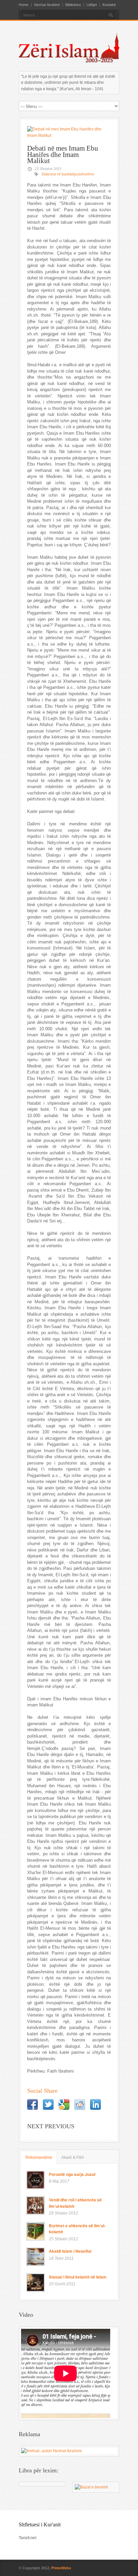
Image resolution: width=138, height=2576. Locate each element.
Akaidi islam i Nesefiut (70, 2251)
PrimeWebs (61, 2568)
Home (24, 5)
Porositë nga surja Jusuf (72, 2174)
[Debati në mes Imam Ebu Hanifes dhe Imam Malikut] (69, 132)
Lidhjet (92, 5)
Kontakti (109, 5)
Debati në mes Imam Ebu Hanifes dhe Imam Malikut (63, 154)
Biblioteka (73, 5)
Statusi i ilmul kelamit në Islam (78, 2277)
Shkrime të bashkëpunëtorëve (68, 174)
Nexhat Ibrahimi (47, 5)
